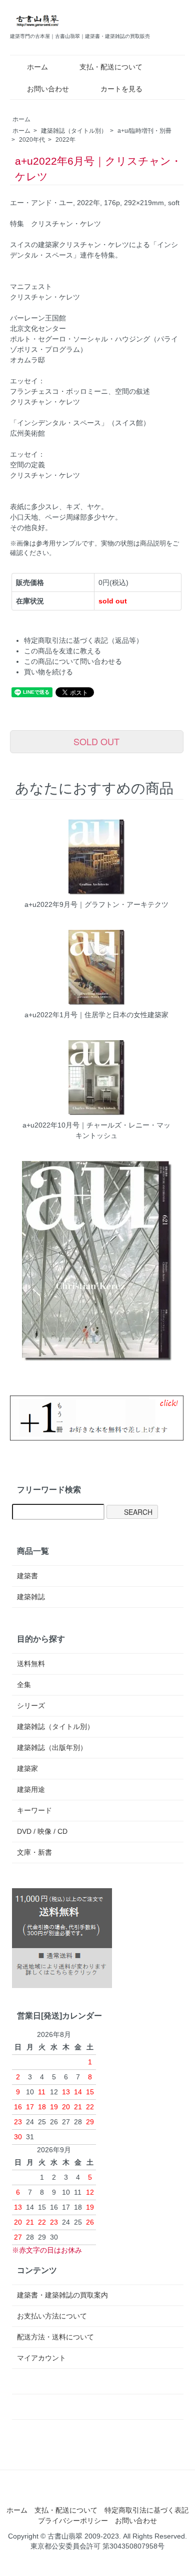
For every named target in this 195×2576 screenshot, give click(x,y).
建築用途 (31, 1789)
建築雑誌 (31, 1597)
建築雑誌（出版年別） (52, 1747)
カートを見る (121, 89)
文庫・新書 (34, 1852)
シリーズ (31, 1706)
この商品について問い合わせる (73, 661)
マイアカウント (41, 2358)
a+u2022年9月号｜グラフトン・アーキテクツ (96, 904)
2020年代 (32, 140)
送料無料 (31, 1664)
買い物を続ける (48, 672)
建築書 (27, 1576)
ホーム (37, 67)
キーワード (34, 1810)
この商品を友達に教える (62, 651)
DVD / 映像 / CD (42, 1831)
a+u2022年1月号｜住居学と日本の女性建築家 (96, 1015)
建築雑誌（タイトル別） (74, 131)
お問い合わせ (48, 89)
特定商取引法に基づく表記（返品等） (83, 640)
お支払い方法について (52, 2316)
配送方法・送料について (55, 2337)
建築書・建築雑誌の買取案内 (62, 2295)
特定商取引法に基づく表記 (146, 2510)
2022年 (65, 140)
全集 (24, 1685)
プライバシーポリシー (73, 2521)
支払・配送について (111, 67)
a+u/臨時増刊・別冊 (144, 131)
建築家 (27, 1768)
